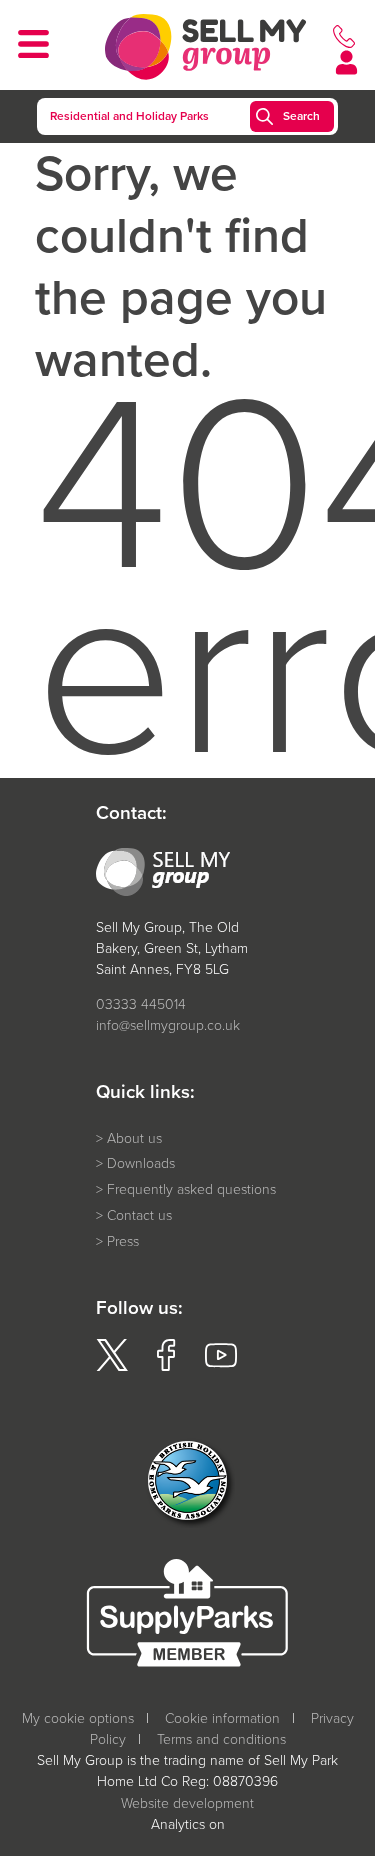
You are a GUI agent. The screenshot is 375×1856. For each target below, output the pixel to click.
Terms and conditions (221, 1739)
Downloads (141, 1163)
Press (123, 1241)
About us (134, 1138)
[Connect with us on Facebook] (166, 1366)
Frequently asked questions (191, 1189)
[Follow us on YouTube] (221, 1366)
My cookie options (78, 1718)
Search (301, 116)
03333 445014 (141, 1004)
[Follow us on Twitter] (112, 1366)
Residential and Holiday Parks (129, 116)
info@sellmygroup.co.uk (168, 1025)
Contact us (139, 1215)
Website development (187, 1803)
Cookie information (222, 1718)
